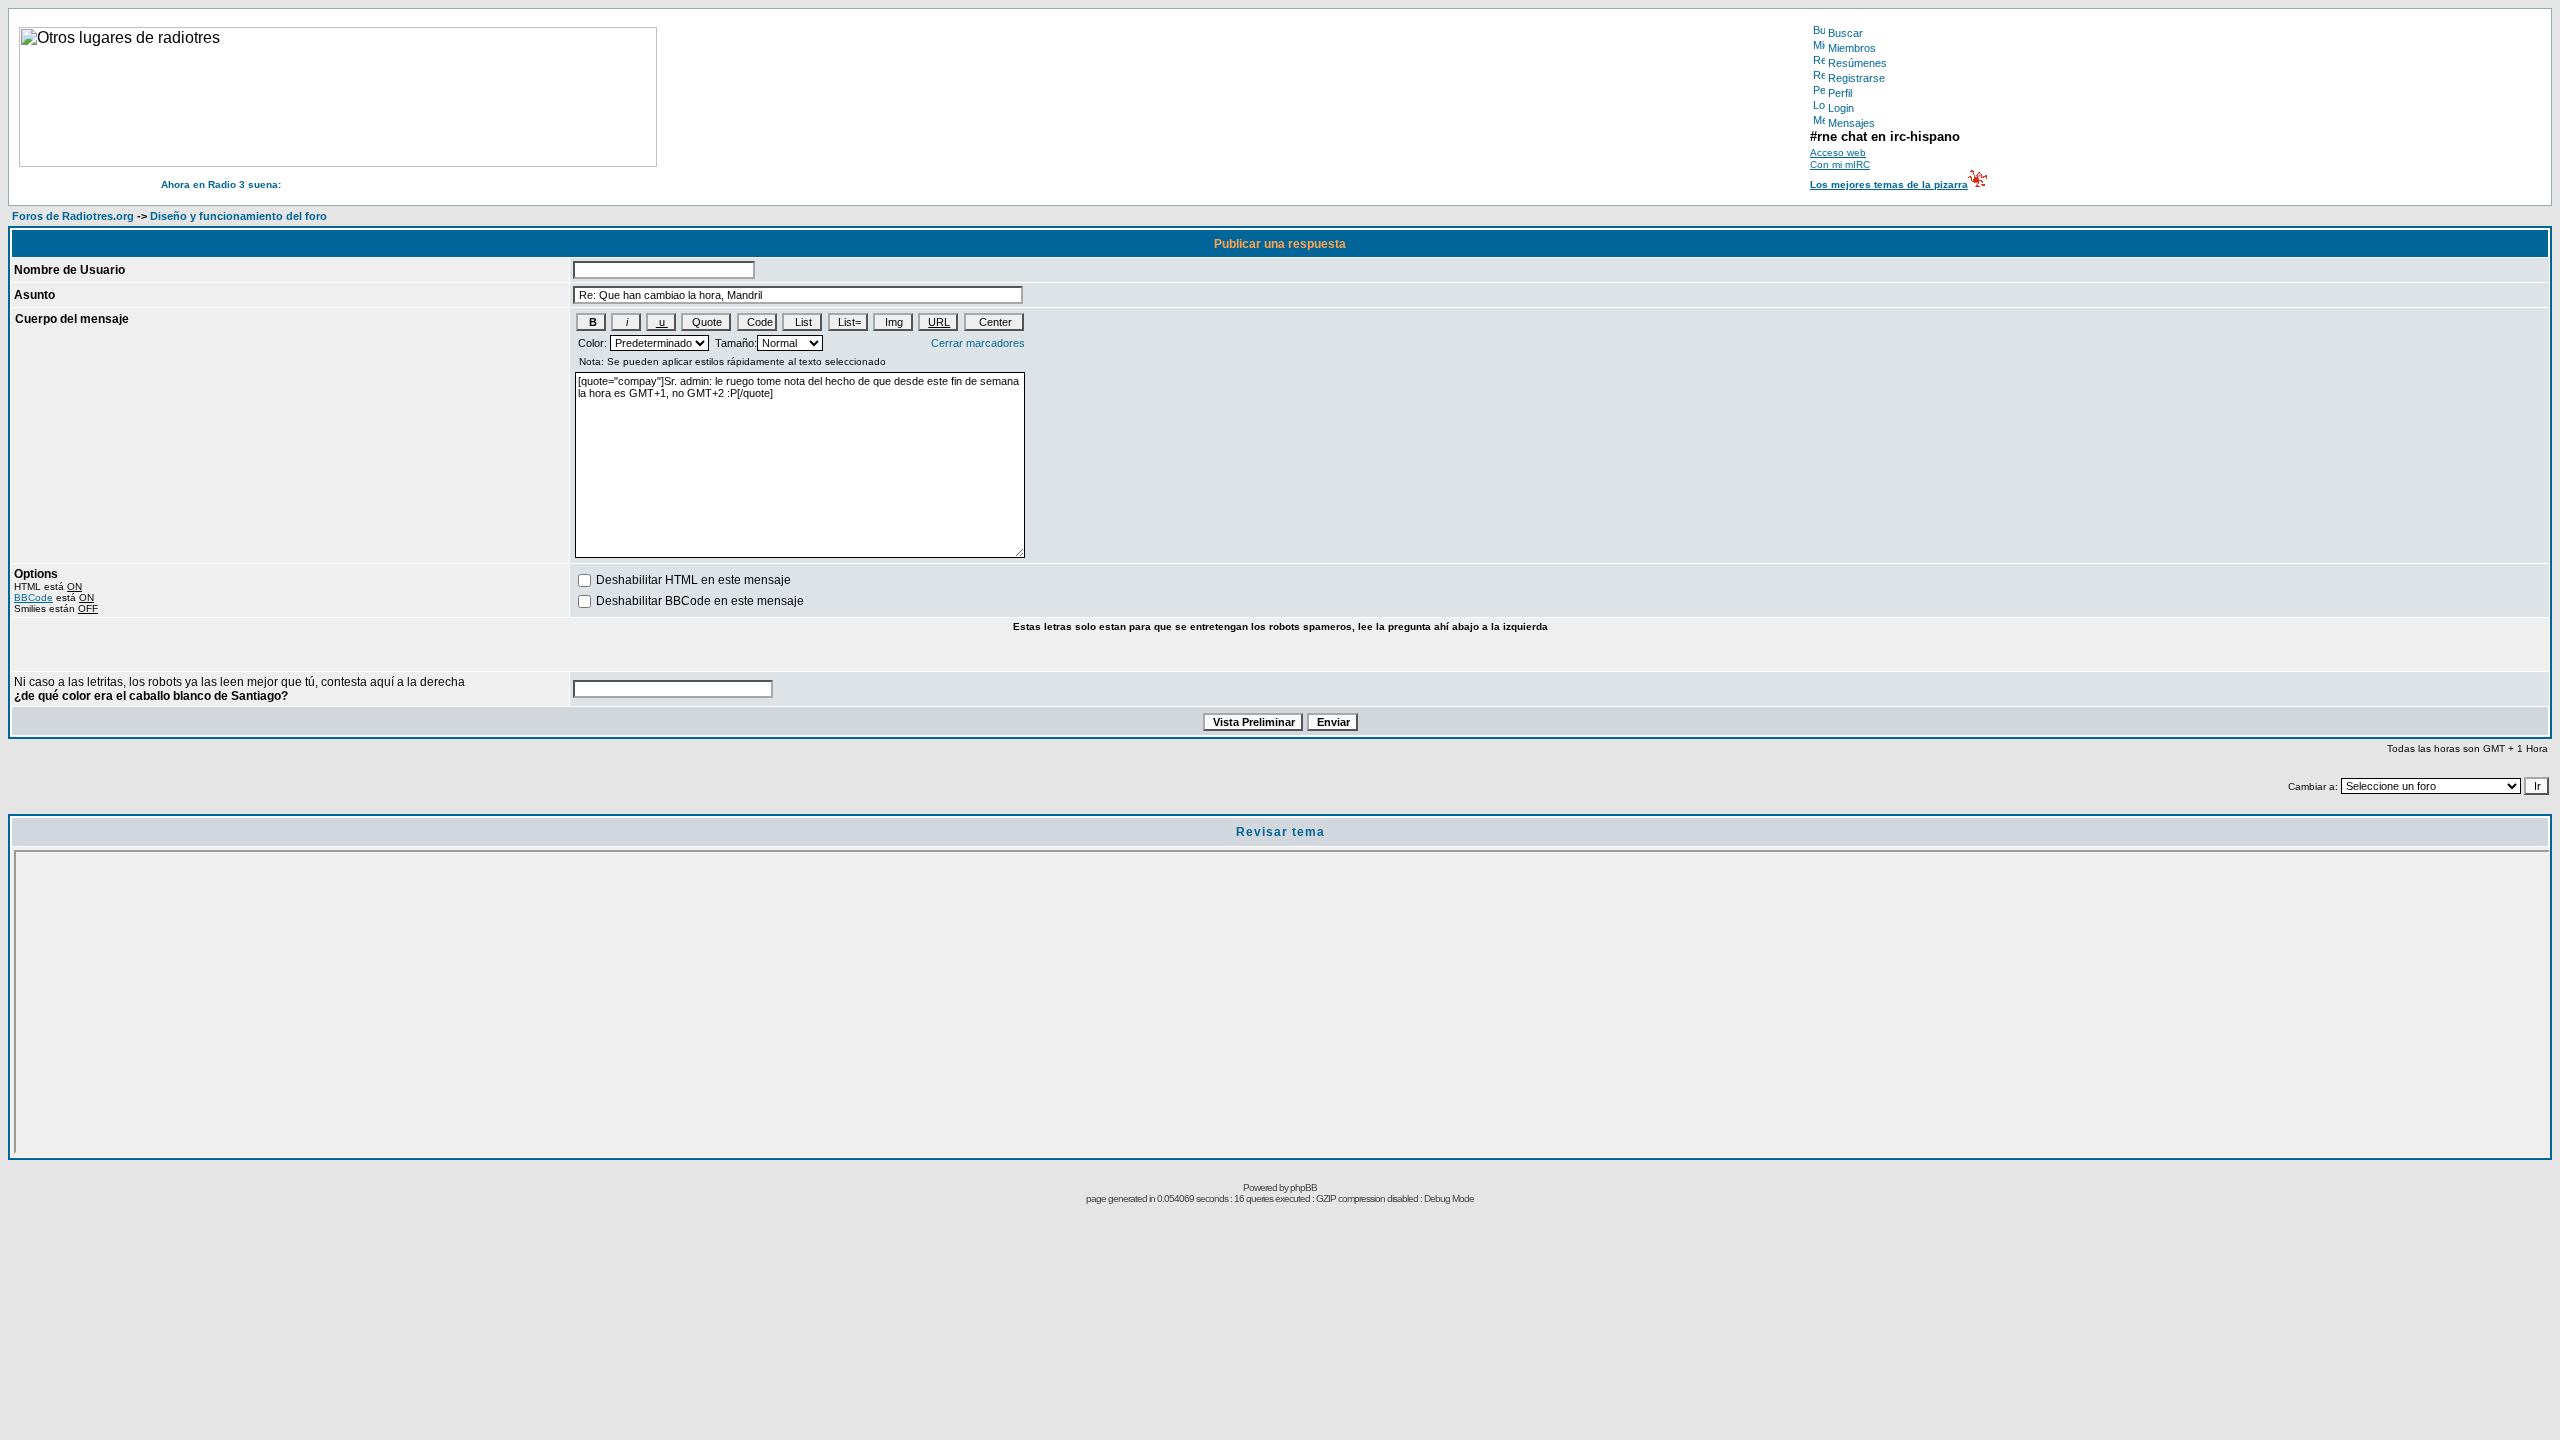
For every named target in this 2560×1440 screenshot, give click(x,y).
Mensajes (1851, 123)
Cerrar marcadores (978, 343)
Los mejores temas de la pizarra (1889, 184)
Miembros (1852, 48)
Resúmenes (1857, 63)
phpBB (1303, 1187)
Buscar (1845, 33)
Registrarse (1856, 78)
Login (1841, 108)
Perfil (1840, 93)
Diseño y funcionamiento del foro (238, 216)
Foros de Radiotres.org (73, 216)
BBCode (33, 597)
